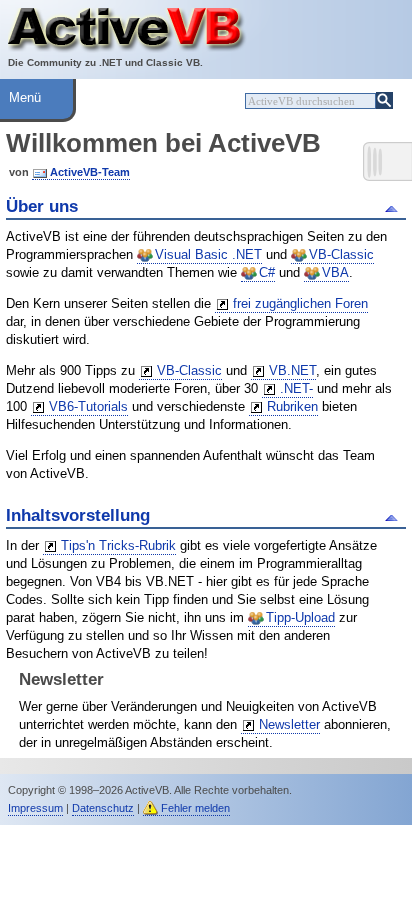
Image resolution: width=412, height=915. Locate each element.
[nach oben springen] (394, 207)
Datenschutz (103, 808)
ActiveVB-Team (90, 172)
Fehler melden (195, 808)
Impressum (35, 808)
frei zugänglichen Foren (300, 303)
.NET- (296, 388)
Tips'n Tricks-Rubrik (118, 545)
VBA (335, 272)
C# (267, 272)
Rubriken (292, 406)
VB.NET (292, 370)
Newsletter (289, 724)
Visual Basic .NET (208, 254)
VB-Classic (341, 254)
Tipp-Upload (300, 617)
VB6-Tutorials (88, 406)
